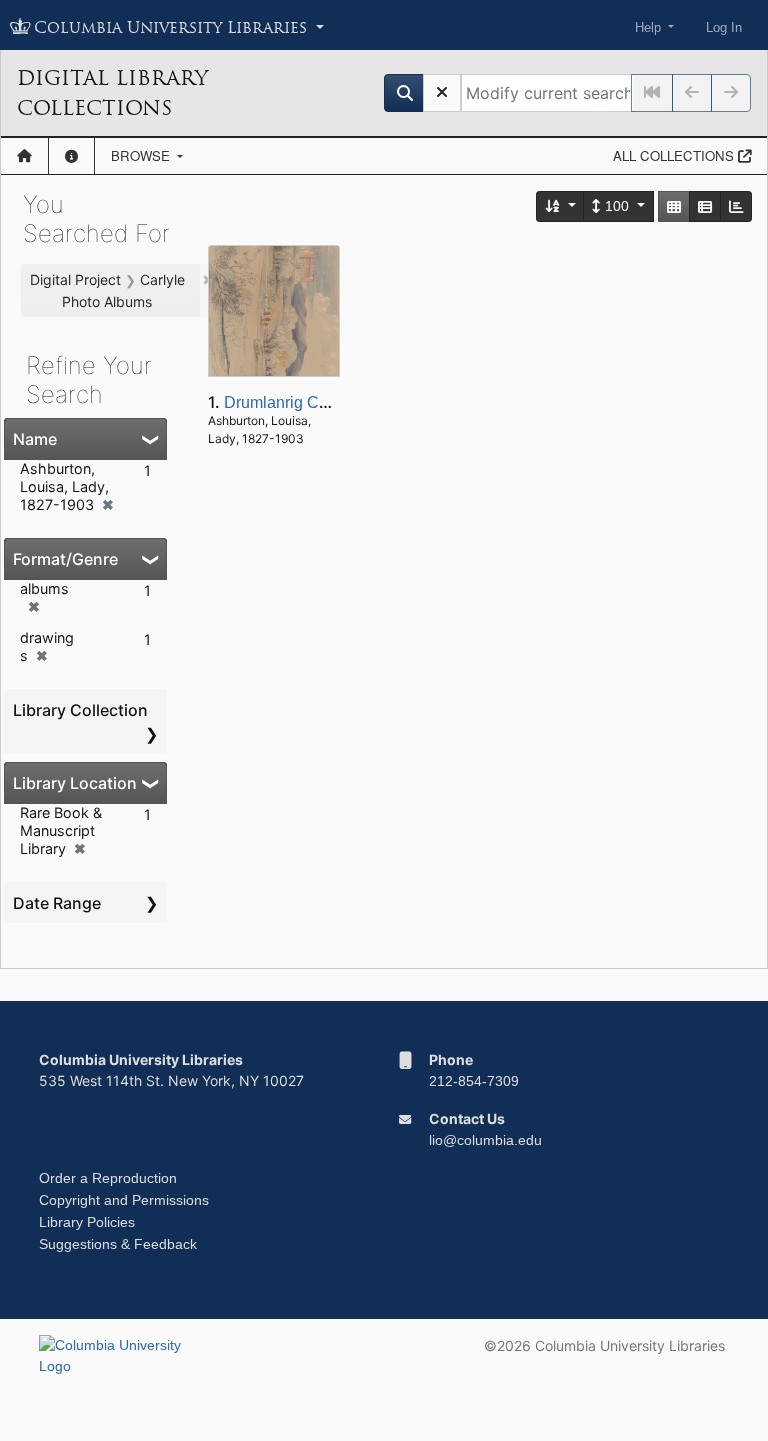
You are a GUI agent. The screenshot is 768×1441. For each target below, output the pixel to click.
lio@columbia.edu (485, 1140)
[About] (71, 156)
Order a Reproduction (108, 1178)
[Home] (24, 156)
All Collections (675, 155)
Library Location (75, 783)
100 (617, 206)
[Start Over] (442, 93)
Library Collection (80, 710)
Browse (142, 155)
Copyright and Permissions (124, 1200)
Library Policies (87, 1222)
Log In (724, 27)
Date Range (57, 903)
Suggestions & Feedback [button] (118, 1244)
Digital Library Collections (112, 93)
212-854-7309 (474, 1081)
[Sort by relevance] (561, 206)
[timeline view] (736, 206)
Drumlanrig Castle (288, 402)
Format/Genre (65, 559)
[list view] (705, 206)
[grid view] (674, 206)
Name (35, 439)
